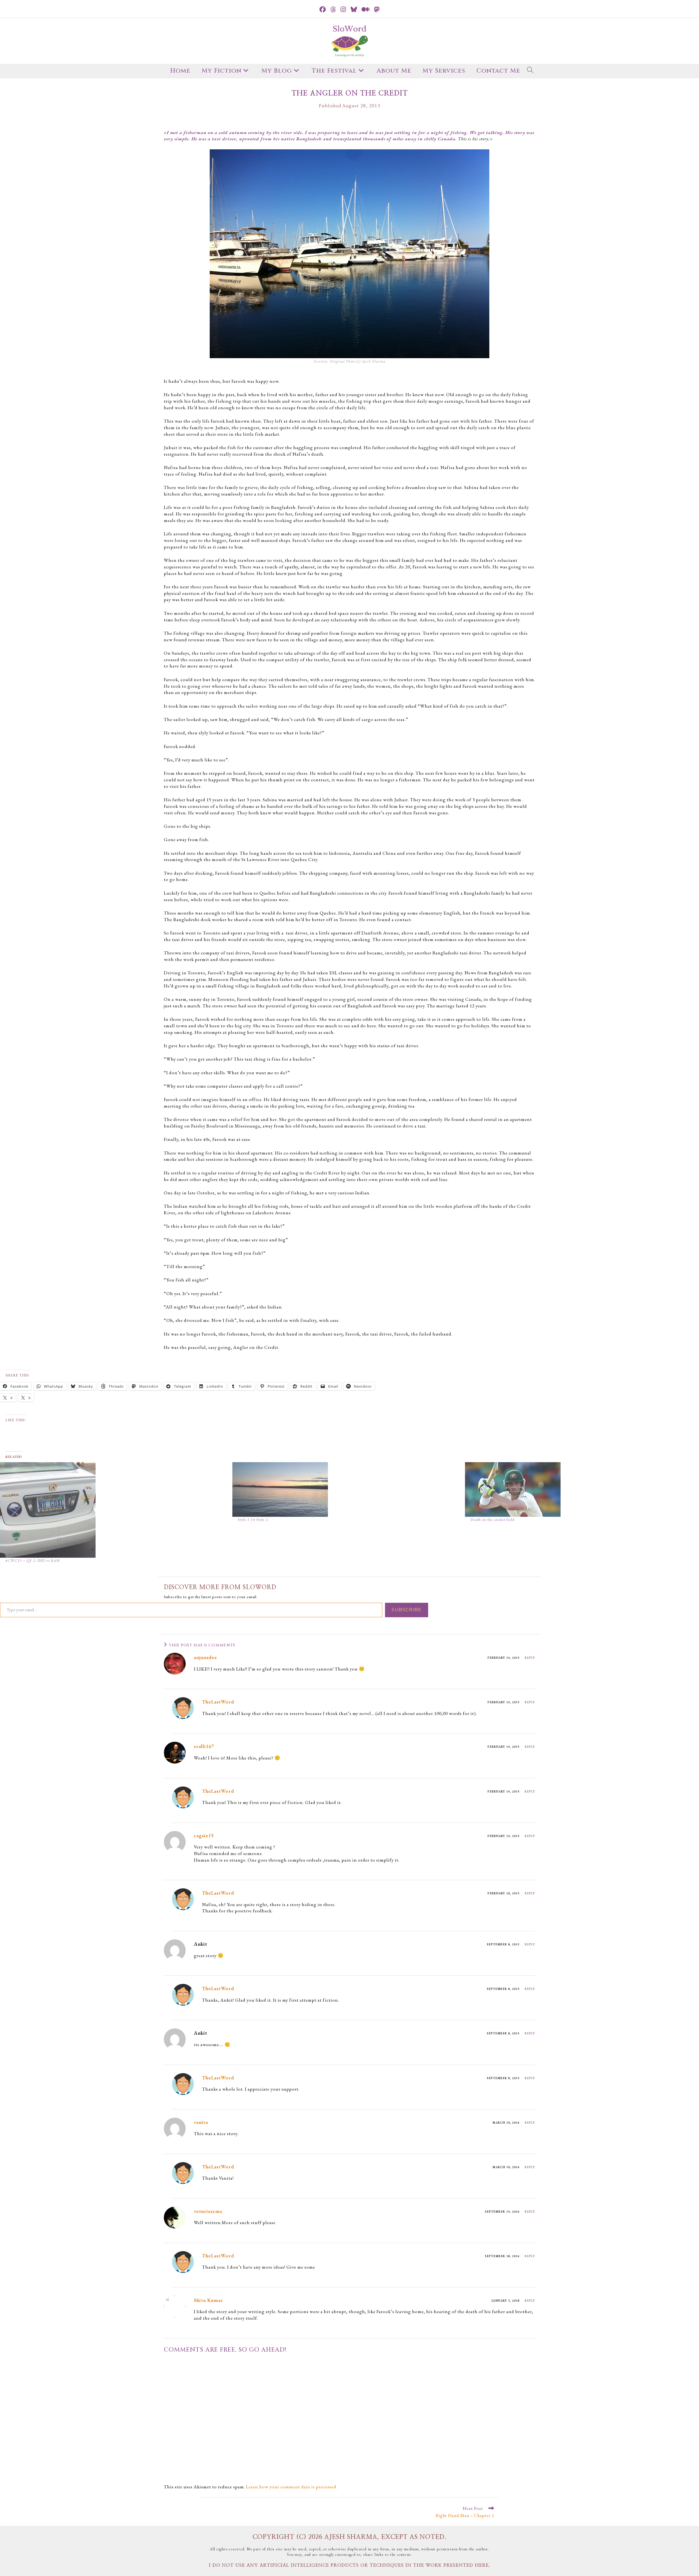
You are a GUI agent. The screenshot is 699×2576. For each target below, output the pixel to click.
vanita (201, 2122)
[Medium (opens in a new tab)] (366, 10)
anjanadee (205, 1657)
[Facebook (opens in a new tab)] (323, 10)
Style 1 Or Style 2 (253, 1520)
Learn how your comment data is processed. (292, 2487)
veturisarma (208, 2211)
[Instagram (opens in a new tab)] (343, 10)
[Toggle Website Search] (530, 71)
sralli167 (204, 1746)
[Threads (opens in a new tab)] (333, 10)
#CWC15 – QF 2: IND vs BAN (33, 1560)
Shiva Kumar (208, 2300)
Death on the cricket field (492, 1520)
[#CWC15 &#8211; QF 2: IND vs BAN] (113, 1510)
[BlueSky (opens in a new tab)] (354, 10)
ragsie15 (204, 1835)
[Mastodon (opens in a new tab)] (377, 10)
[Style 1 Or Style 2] (346, 1489)
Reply (530, 1658)
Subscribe (407, 1610)
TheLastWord (218, 1702)
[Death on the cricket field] (578, 1489)
